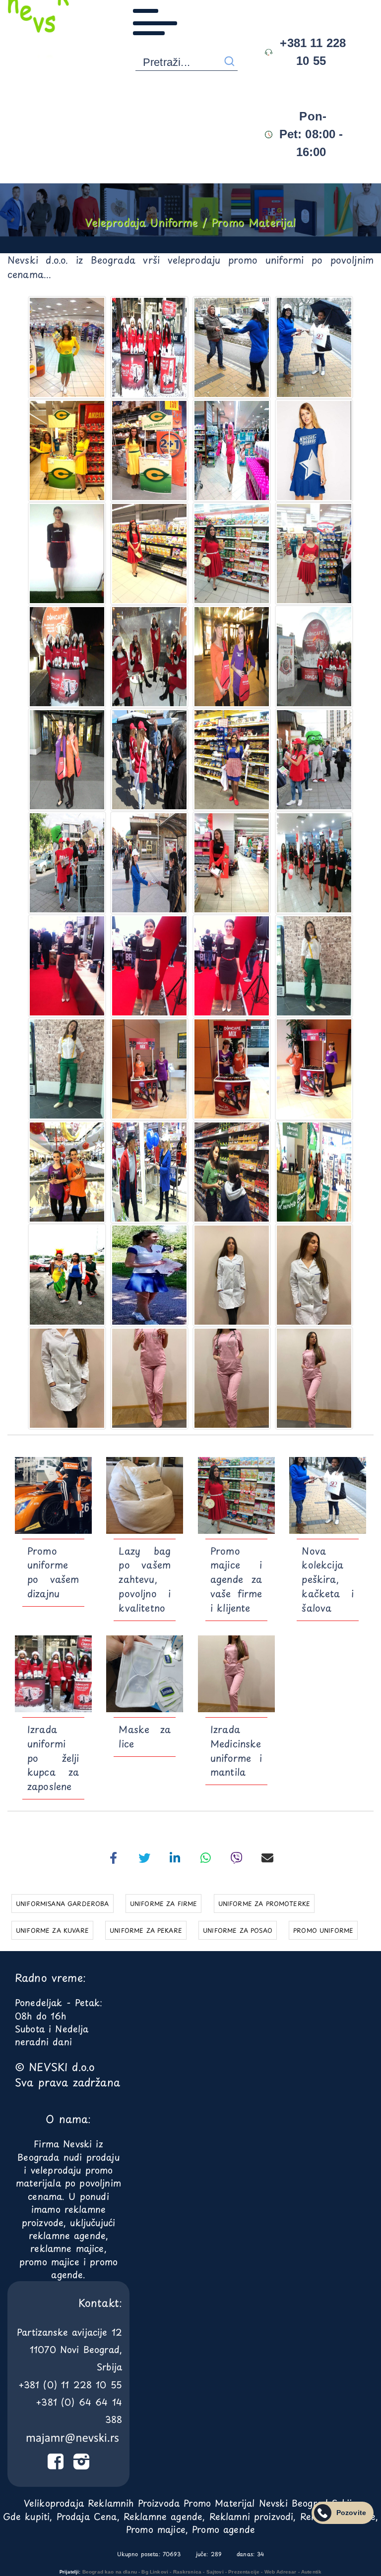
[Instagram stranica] (82, 2464)
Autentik (311, 2572)
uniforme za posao (238, 1930)
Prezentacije (244, 2572)
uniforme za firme (164, 1904)
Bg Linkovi (155, 2572)
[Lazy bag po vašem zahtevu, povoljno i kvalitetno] (145, 1495)
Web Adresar (281, 2572)
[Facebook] (114, 1858)
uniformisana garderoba (63, 1904)
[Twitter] (144, 1858)
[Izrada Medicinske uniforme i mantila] (236, 1674)
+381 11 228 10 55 (311, 52)
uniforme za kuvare (52, 1930)
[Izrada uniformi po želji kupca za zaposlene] (53, 1674)
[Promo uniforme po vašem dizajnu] (53, 1495)
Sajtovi (215, 2572)
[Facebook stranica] (55, 2464)
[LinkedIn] (175, 1858)
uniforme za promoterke (264, 1904)
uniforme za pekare (146, 1930)
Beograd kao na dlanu (110, 2572)
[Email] (267, 1858)
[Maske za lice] (145, 1674)
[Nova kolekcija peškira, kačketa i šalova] (328, 1495)
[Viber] (237, 1858)
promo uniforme (323, 1930)
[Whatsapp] (206, 1858)
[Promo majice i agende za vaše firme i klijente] (236, 1495)
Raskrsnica (188, 2572)
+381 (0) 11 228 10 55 (70, 2384)
